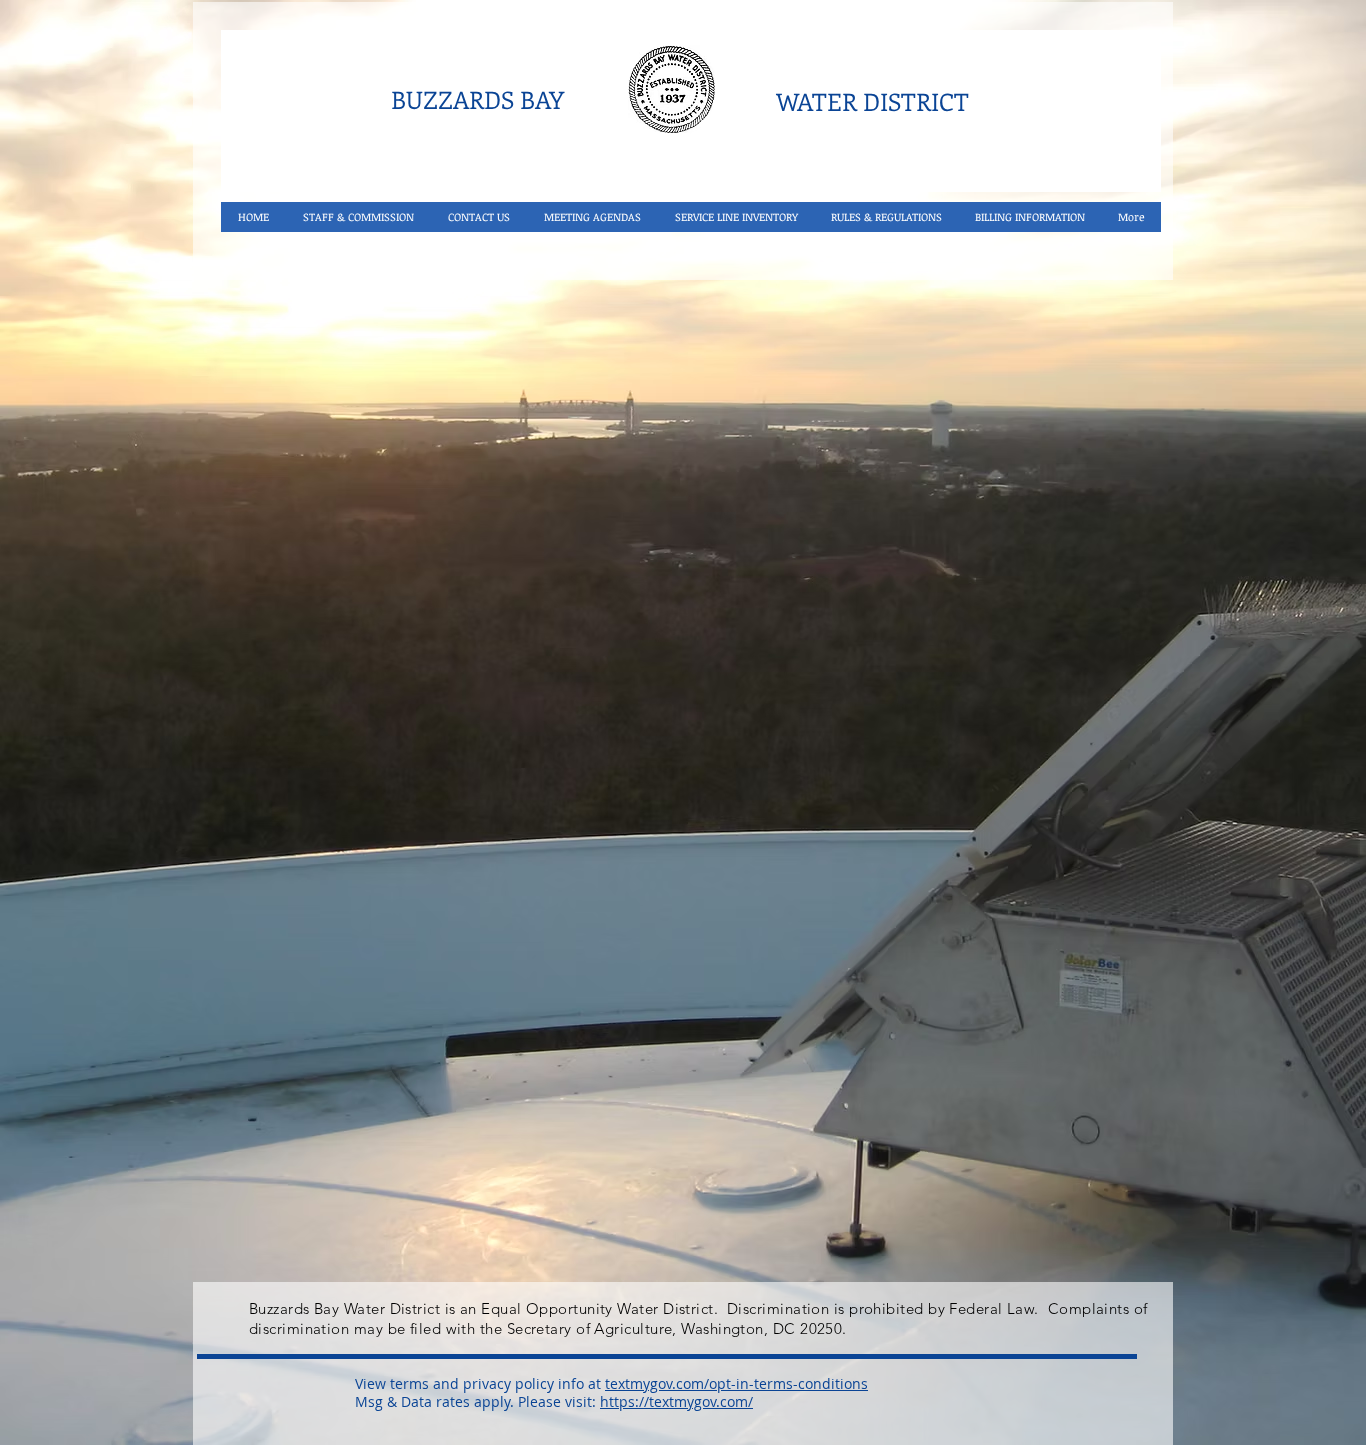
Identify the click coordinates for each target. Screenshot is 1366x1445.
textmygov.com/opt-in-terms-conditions (736, 1383)
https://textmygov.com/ (676, 1401)
